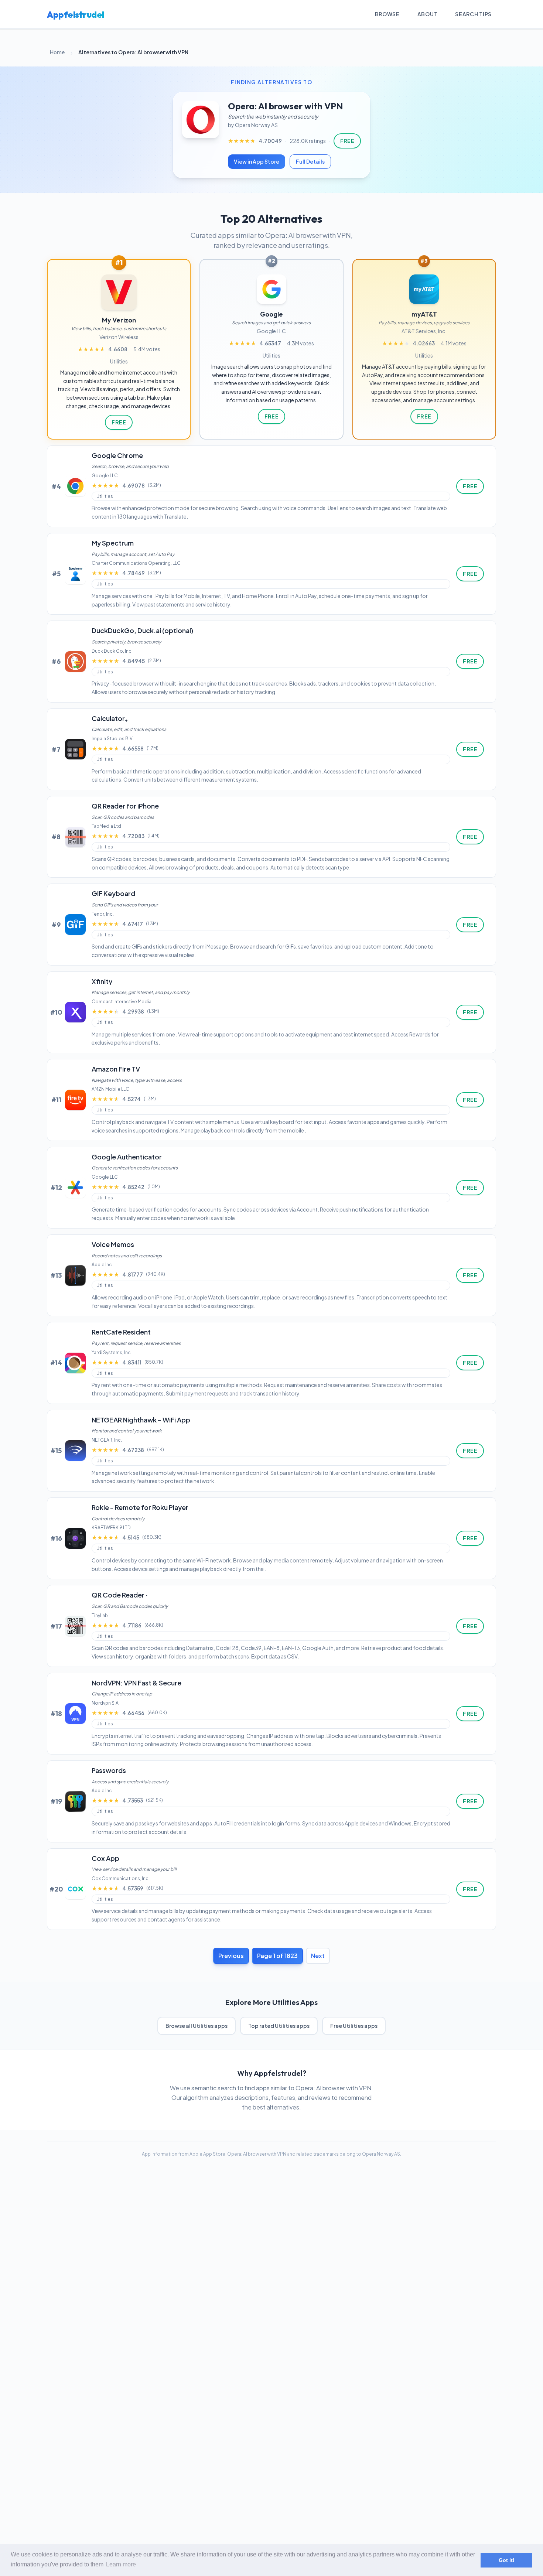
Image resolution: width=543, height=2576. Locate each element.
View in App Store (257, 161)
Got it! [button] (507, 2560)
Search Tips (473, 14)
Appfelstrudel (76, 14)
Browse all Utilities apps (197, 2026)
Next (318, 1956)
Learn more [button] (121, 2564)
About (428, 14)
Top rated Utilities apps (279, 2026)
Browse (387, 14)
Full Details (310, 161)
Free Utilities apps (354, 2026)
